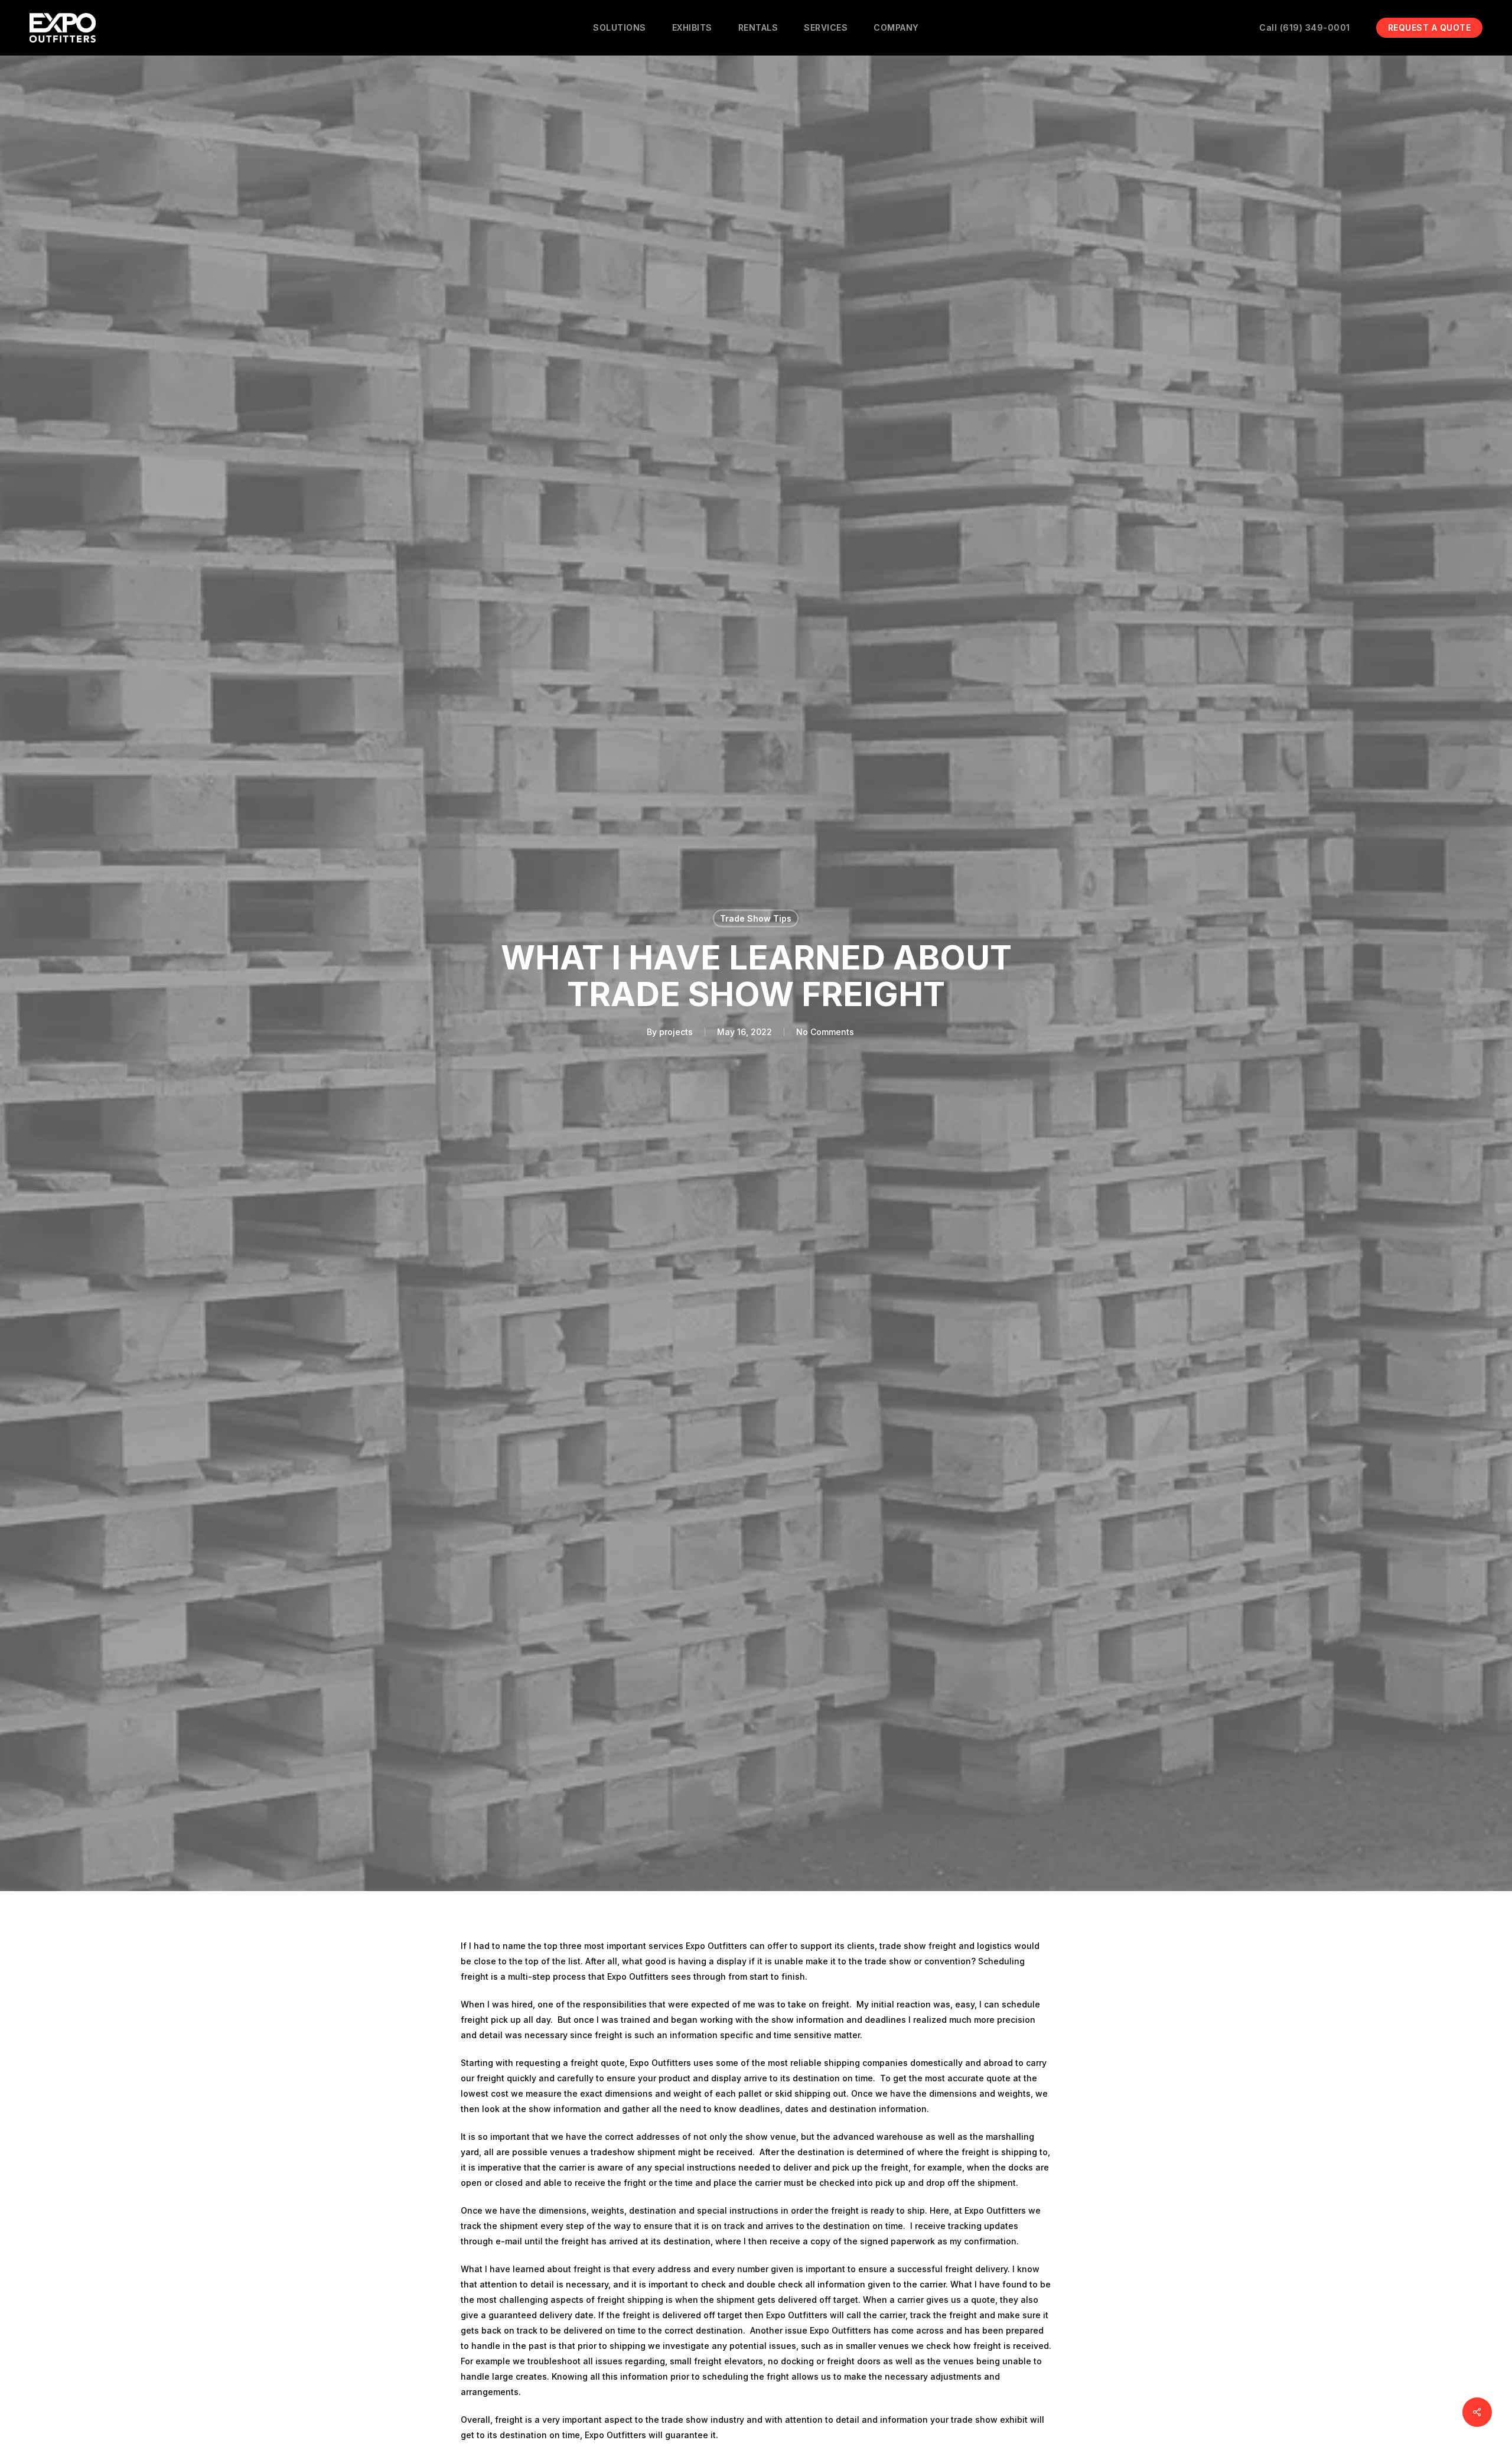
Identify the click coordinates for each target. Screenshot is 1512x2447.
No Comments (825, 1032)
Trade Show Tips (756, 918)
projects (676, 1032)
